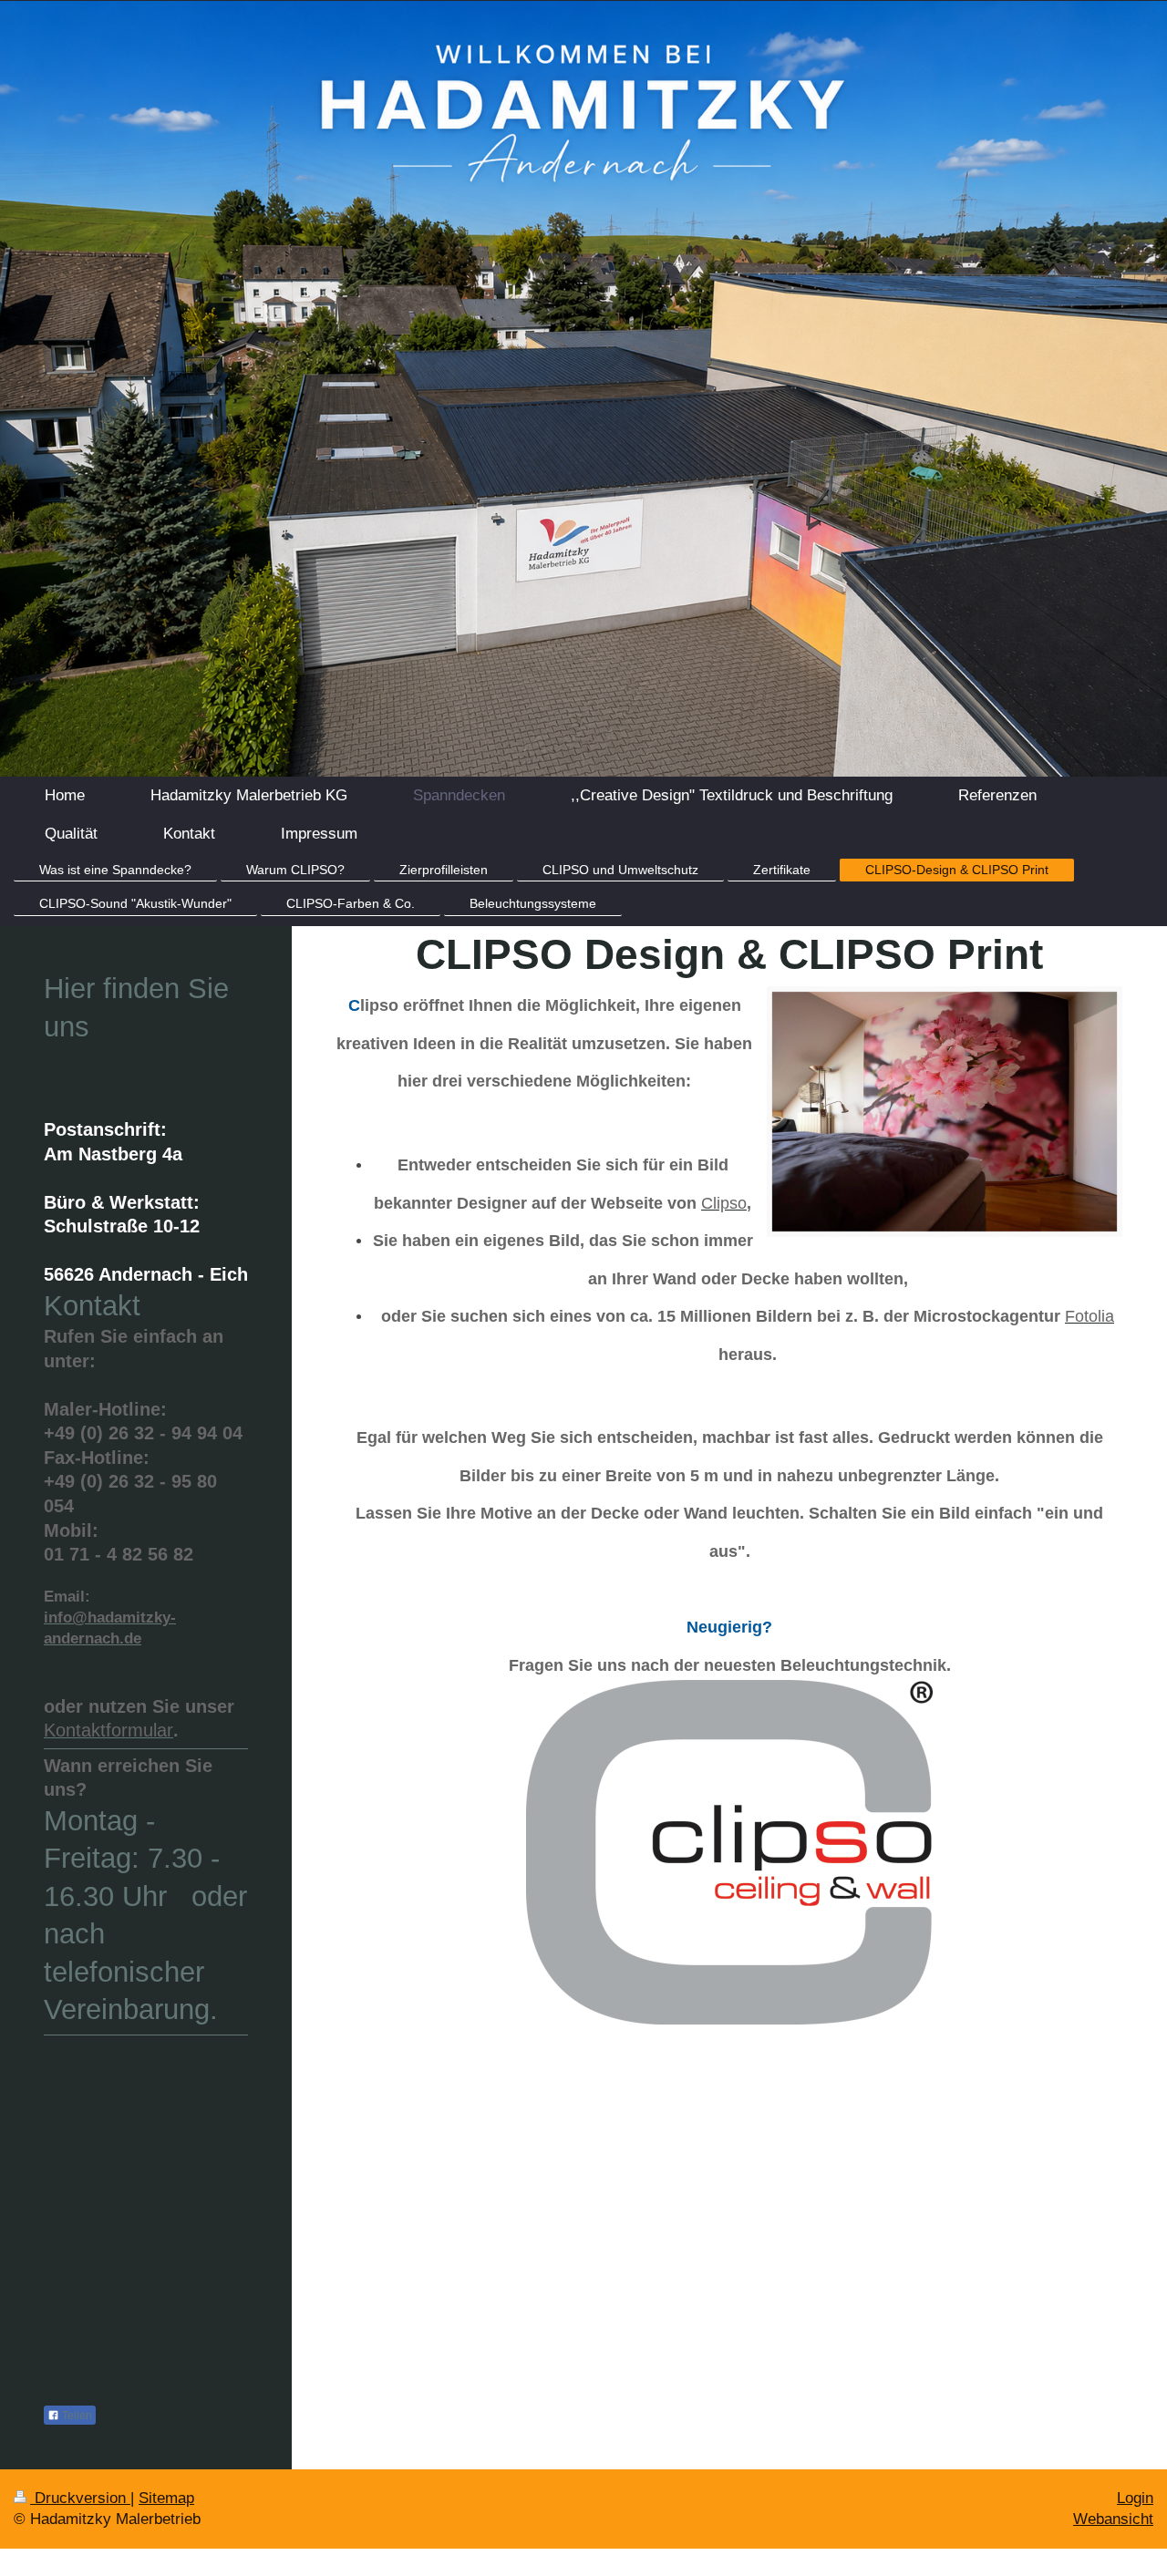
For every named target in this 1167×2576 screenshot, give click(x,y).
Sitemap (166, 2498)
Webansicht (1113, 2519)
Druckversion (80, 2498)
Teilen (76, 2416)
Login (1135, 2498)
